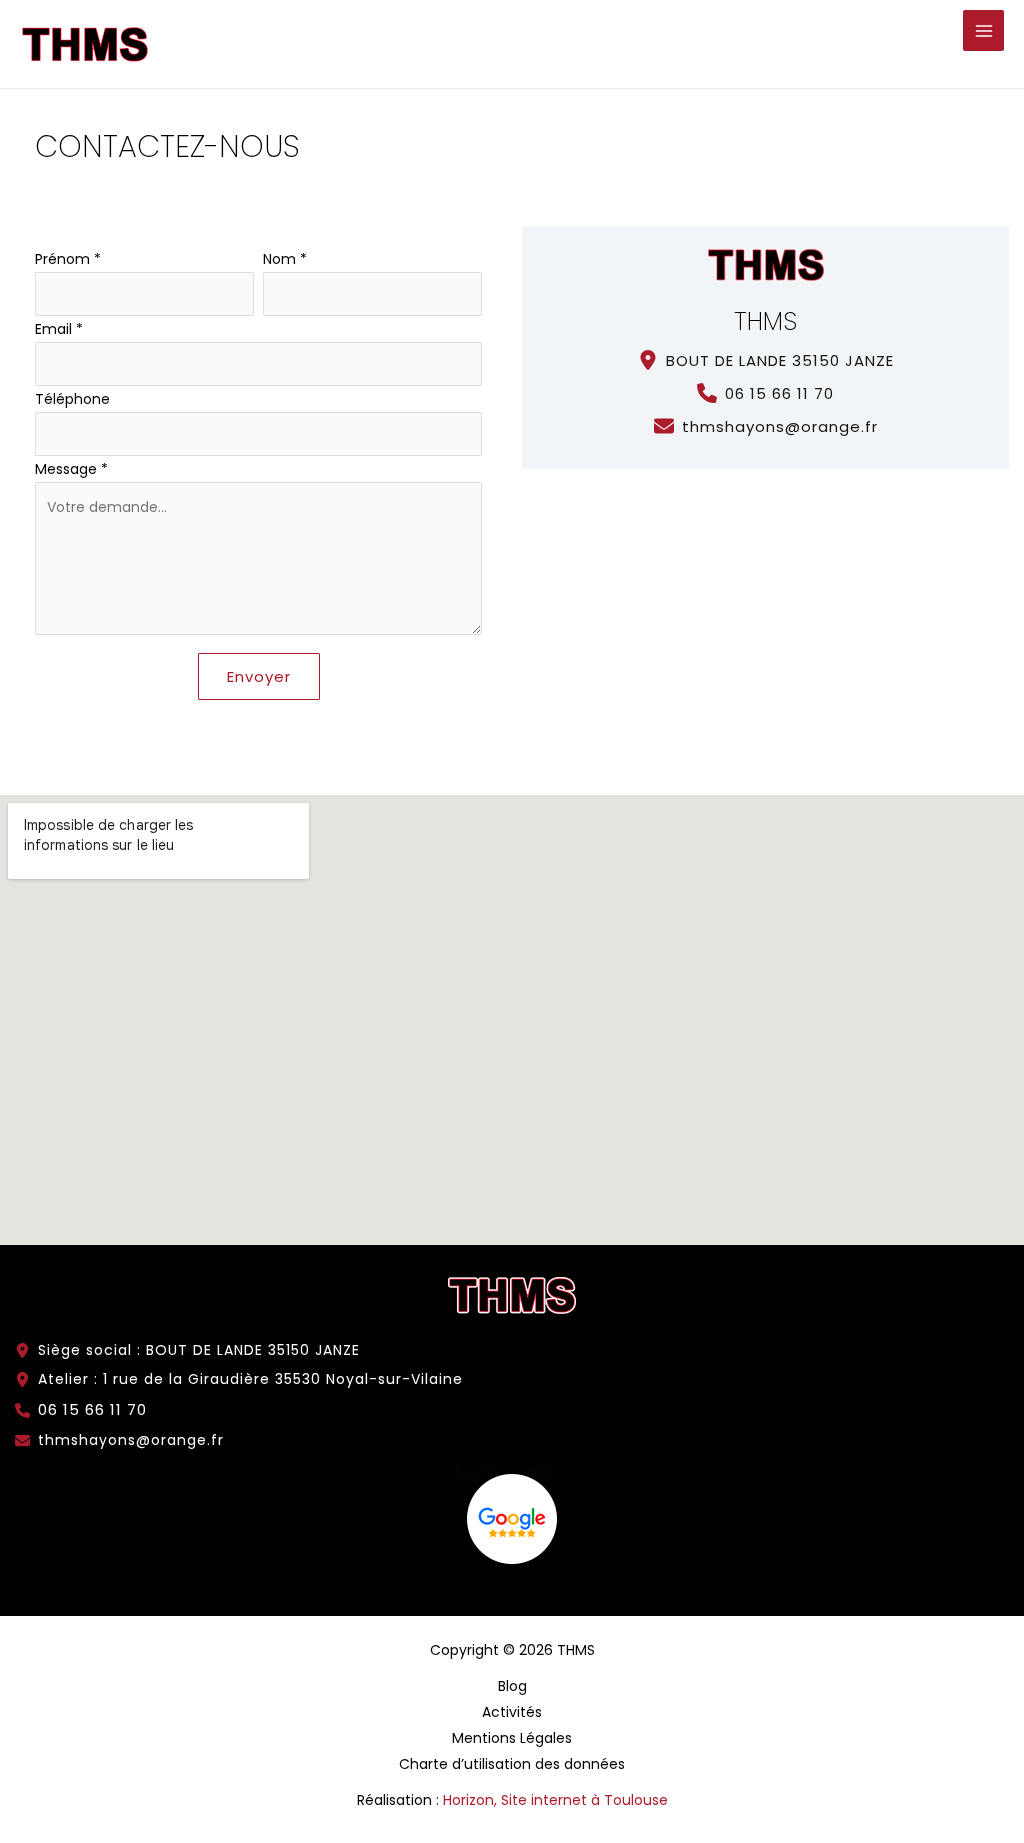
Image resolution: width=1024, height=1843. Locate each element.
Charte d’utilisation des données (512, 1764)
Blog (512, 1686)
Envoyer (259, 676)
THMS (765, 321)
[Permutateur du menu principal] (983, 30)
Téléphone (72, 399)
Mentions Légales (512, 1738)
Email (59, 329)
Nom (285, 259)
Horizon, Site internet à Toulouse (555, 1800)
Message (71, 469)
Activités (512, 1712)
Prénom (68, 259)
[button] (766, 360)
